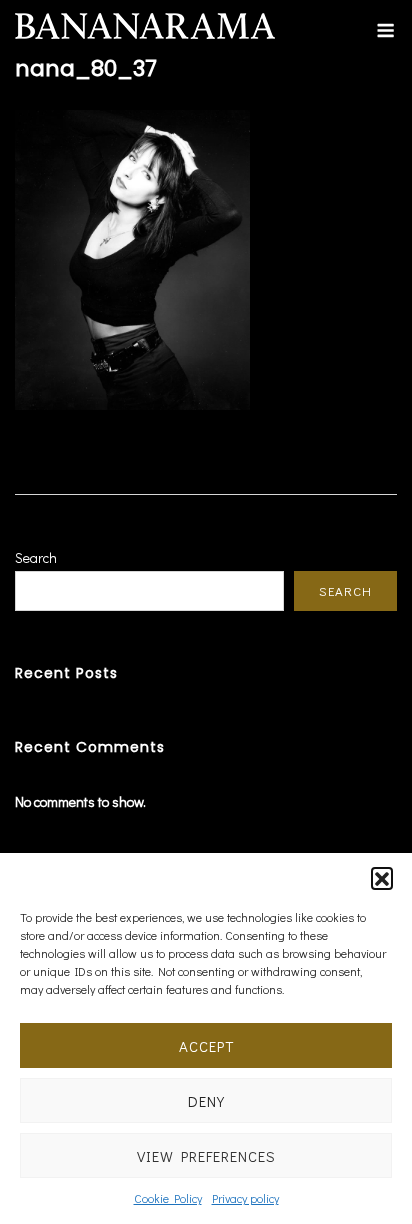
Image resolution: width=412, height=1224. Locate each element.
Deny (206, 1101)
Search (36, 557)
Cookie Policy (168, 1198)
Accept (206, 1046)
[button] (382, 878)
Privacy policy (245, 1198)
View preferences (206, 1156)
